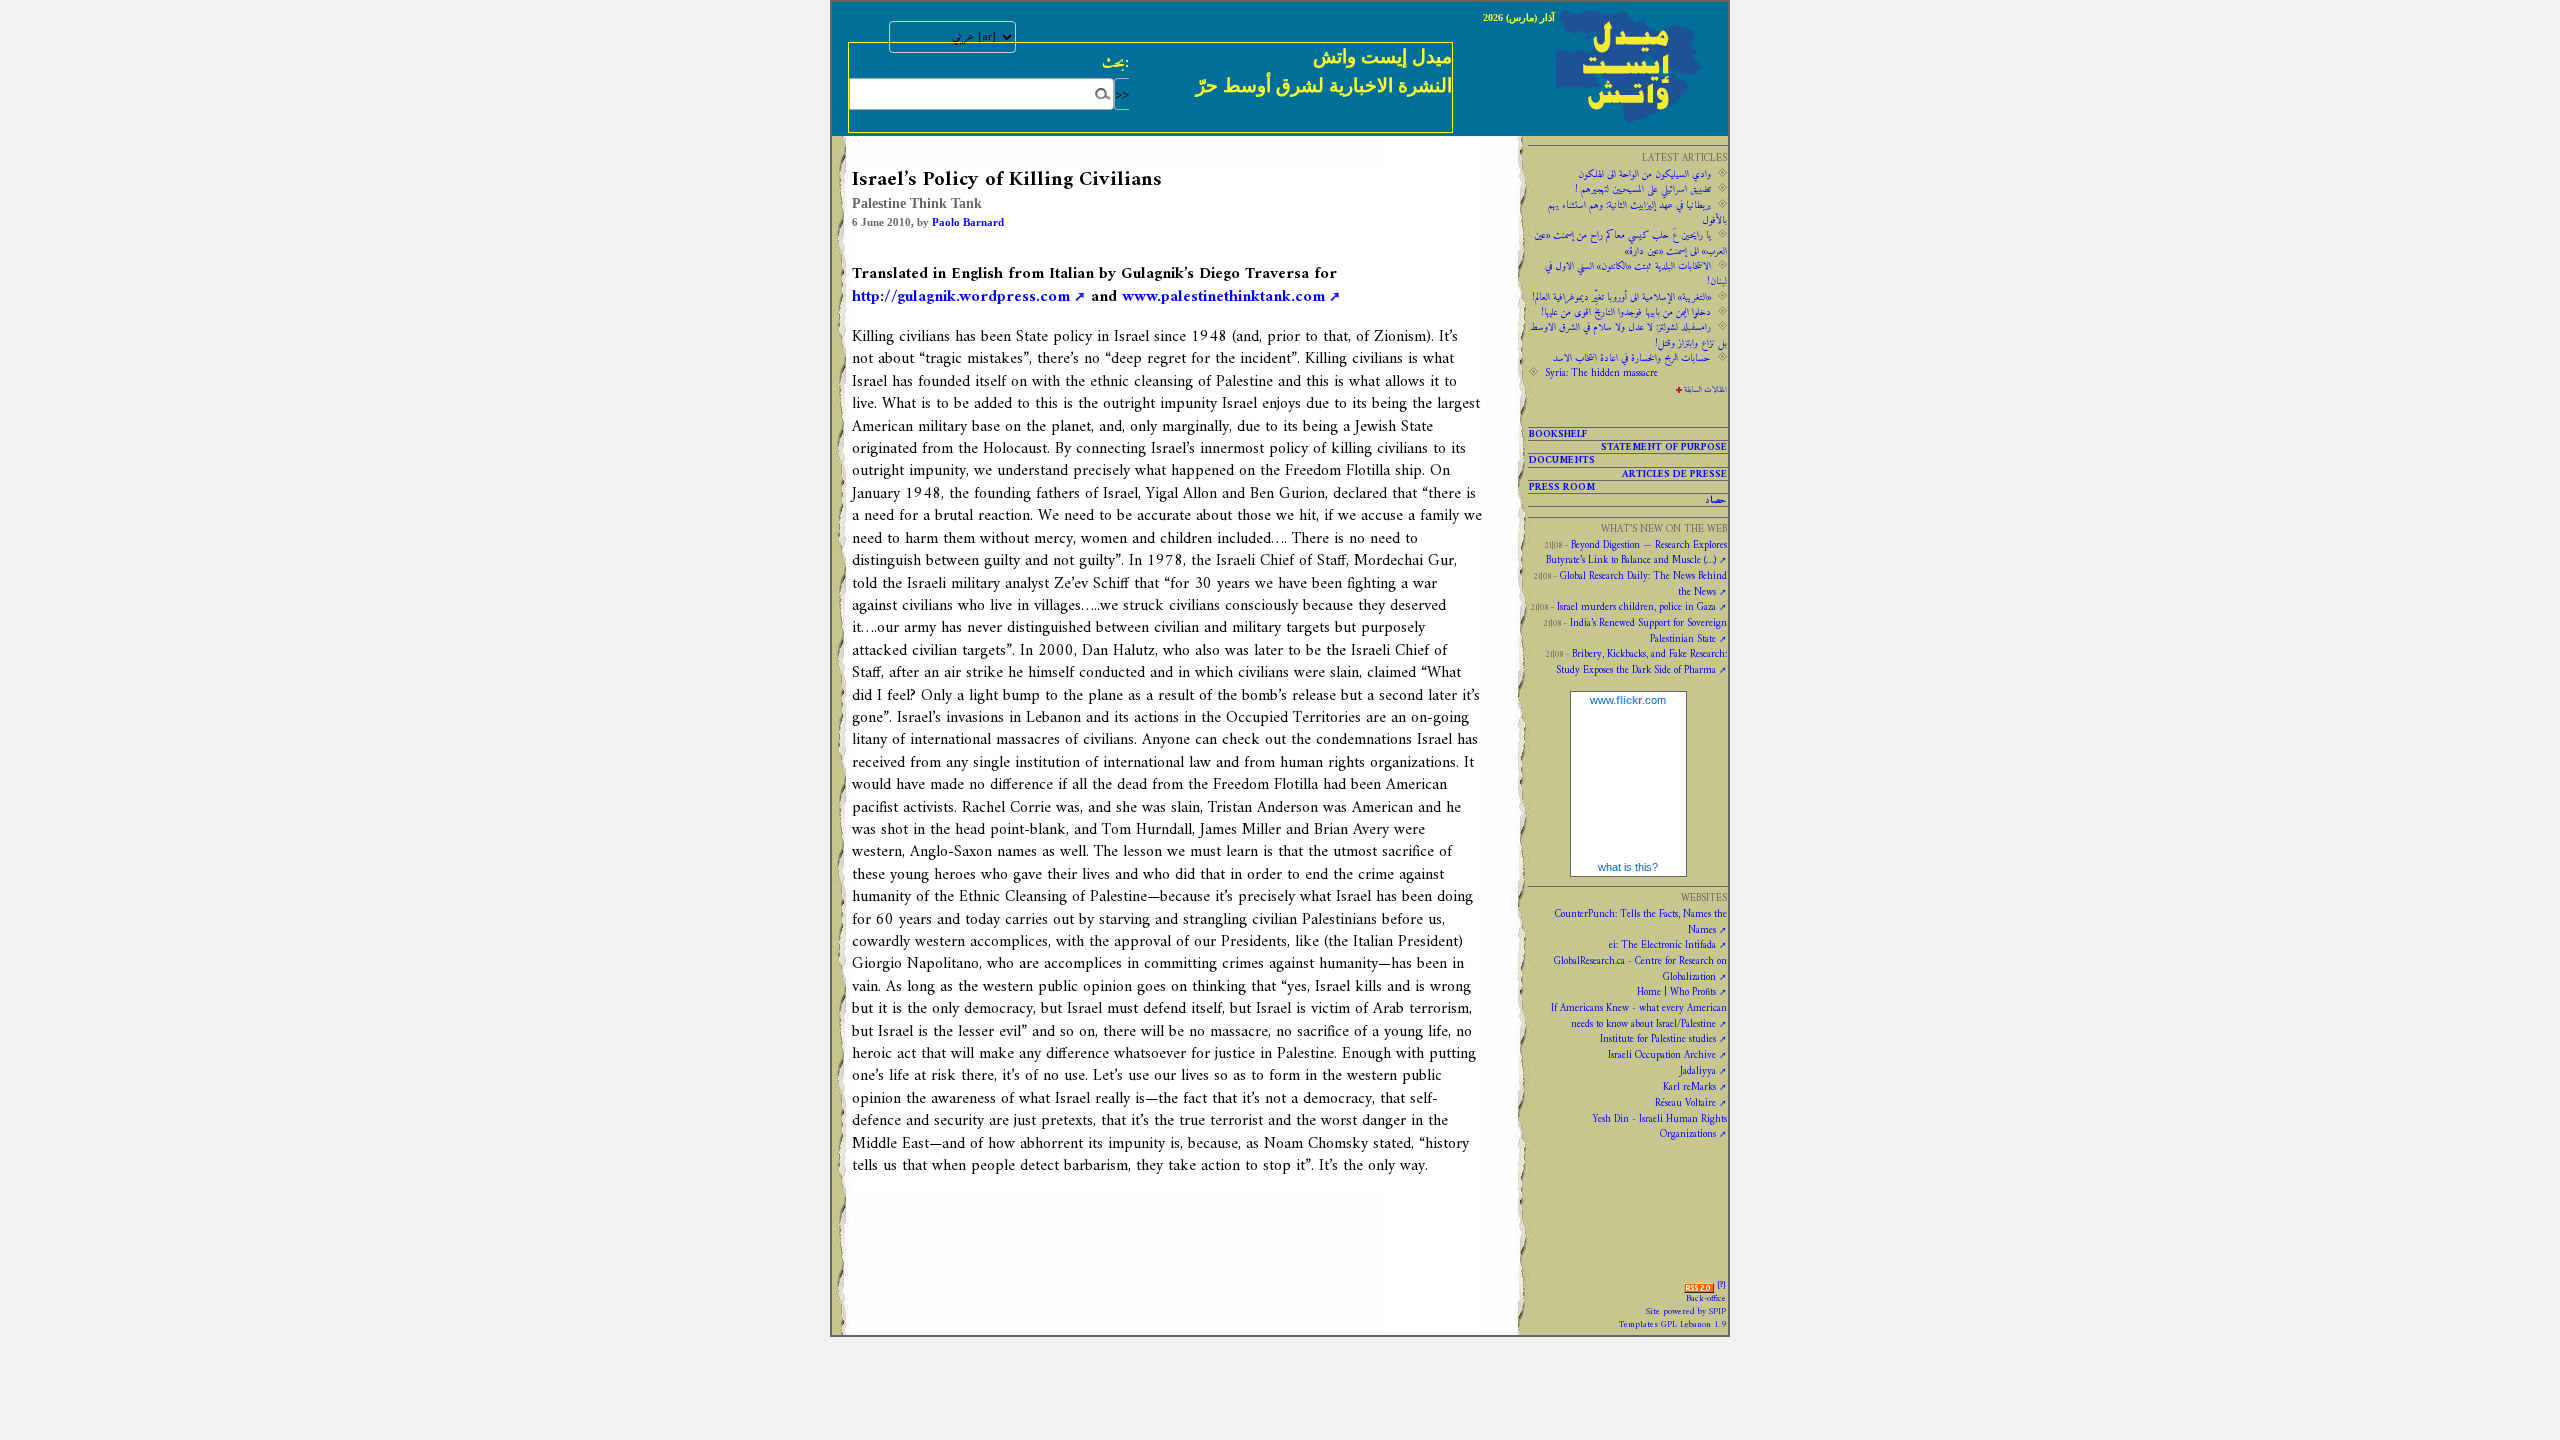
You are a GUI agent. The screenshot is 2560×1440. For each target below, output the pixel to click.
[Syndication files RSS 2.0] (1699, 1285)
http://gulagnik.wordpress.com (961, 297)
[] (1721, 1285)
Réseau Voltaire (1685, 1103)
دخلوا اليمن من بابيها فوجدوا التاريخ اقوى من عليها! (1626, 312)
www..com (1628, 700)
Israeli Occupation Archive (1662, 1055)
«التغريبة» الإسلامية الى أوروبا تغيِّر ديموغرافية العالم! (1621, 297)
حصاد (1716, 500)
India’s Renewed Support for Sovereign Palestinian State (1648, 630)
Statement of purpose (1664, 447)
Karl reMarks (1689, 1087)
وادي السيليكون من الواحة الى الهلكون (1644, 174)
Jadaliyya (1698, 1071)
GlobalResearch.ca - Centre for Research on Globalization (1640, 968)
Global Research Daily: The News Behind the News (1643, 583)
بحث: (1115, 63)
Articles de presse (1674, 474)
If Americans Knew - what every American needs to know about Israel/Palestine (1639, 1015)
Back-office (1706, 1299)
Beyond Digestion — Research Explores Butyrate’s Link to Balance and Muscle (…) (1636, 552)
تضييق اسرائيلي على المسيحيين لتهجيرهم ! (1643, 189)
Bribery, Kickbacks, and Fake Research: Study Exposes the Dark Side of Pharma (1641, 661)
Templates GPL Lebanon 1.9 (1672, 1325)
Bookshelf (1558, 434)
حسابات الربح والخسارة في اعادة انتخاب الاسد (1632, 358)
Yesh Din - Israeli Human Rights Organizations (1659, 1126)
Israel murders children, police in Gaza (1636, 607)
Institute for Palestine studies (1658, 1039)
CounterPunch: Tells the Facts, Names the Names (1641, 921)
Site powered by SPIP (1686, 1312)
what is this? (1628, 867)
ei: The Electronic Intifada (1662, 945)
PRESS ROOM (1562, 487)
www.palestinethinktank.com (1223, 297)
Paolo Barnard (968, 222)
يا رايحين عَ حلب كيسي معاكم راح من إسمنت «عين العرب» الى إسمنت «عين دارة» (1630, 242)
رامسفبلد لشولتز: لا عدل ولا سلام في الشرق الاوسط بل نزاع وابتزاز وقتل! (1628, 334)
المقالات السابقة (1705, 390)
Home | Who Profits (1676, 992)
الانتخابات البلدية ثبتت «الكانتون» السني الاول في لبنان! (1636, 273)
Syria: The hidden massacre (1601, 373)
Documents (1562, 460)
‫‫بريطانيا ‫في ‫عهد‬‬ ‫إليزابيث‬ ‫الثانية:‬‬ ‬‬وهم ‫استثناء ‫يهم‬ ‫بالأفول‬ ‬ (1637, 212)
